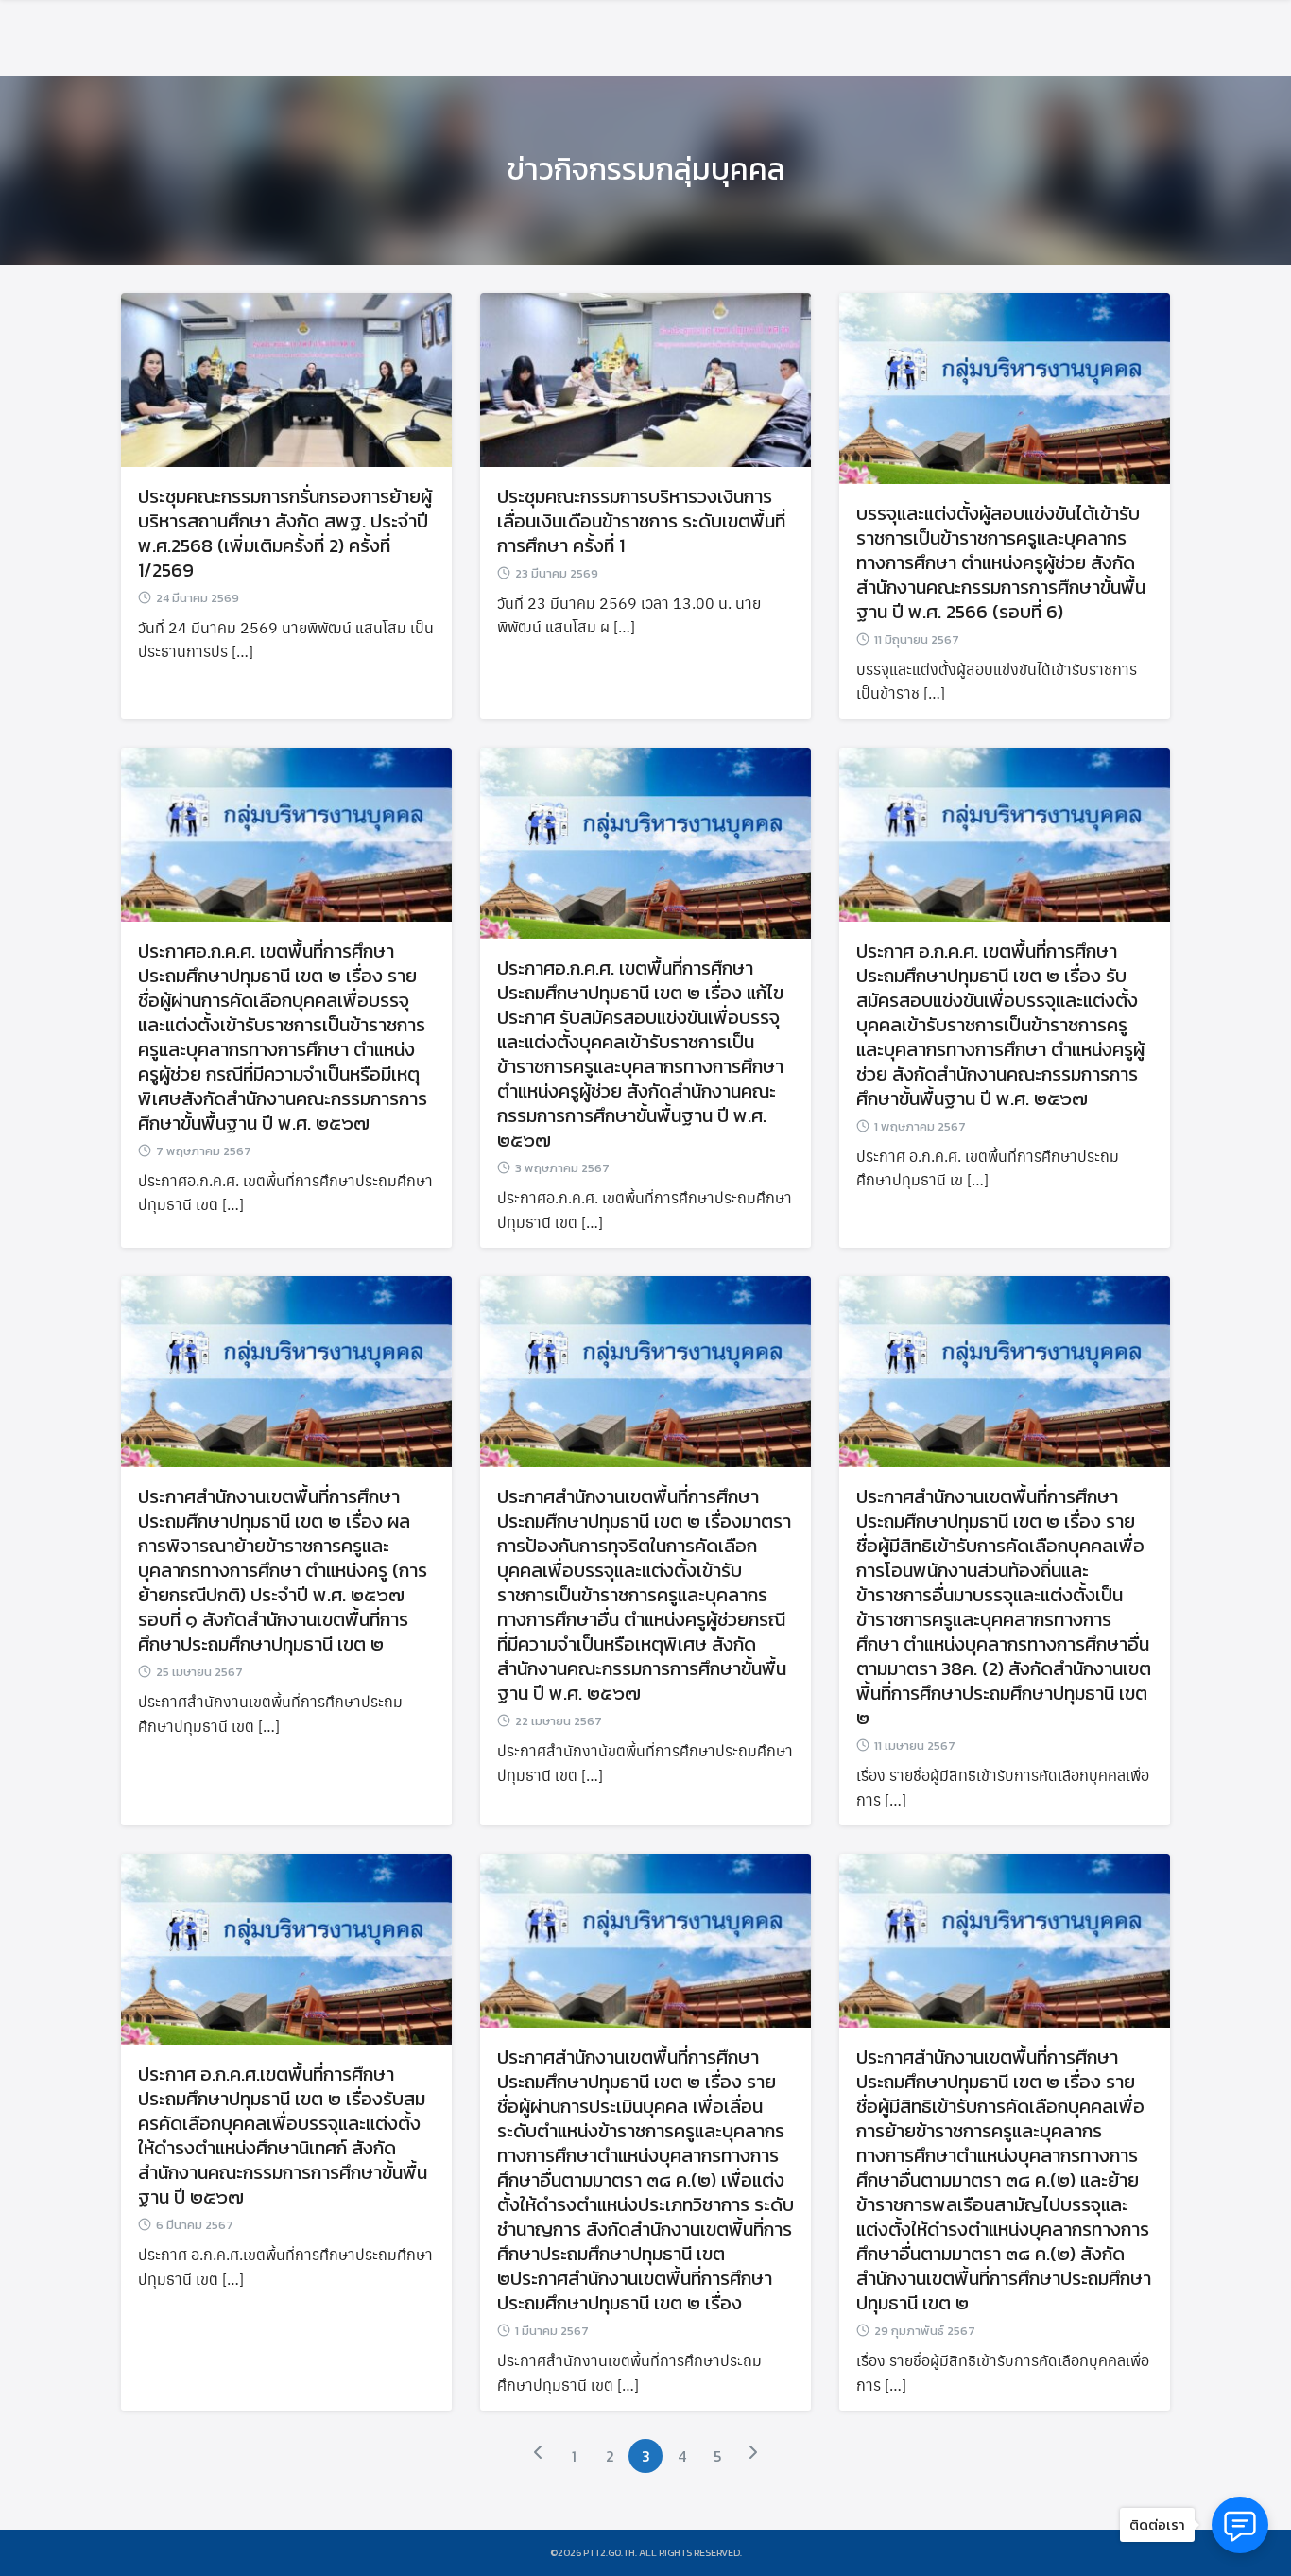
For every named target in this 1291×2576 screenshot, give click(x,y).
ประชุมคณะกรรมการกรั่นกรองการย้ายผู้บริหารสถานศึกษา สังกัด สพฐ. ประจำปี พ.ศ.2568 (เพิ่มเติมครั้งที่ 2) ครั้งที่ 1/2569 (285, 533)
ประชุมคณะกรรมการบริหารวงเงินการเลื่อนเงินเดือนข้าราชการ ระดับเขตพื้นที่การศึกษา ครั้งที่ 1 (641, 521)
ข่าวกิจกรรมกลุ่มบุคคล (646, 169)
